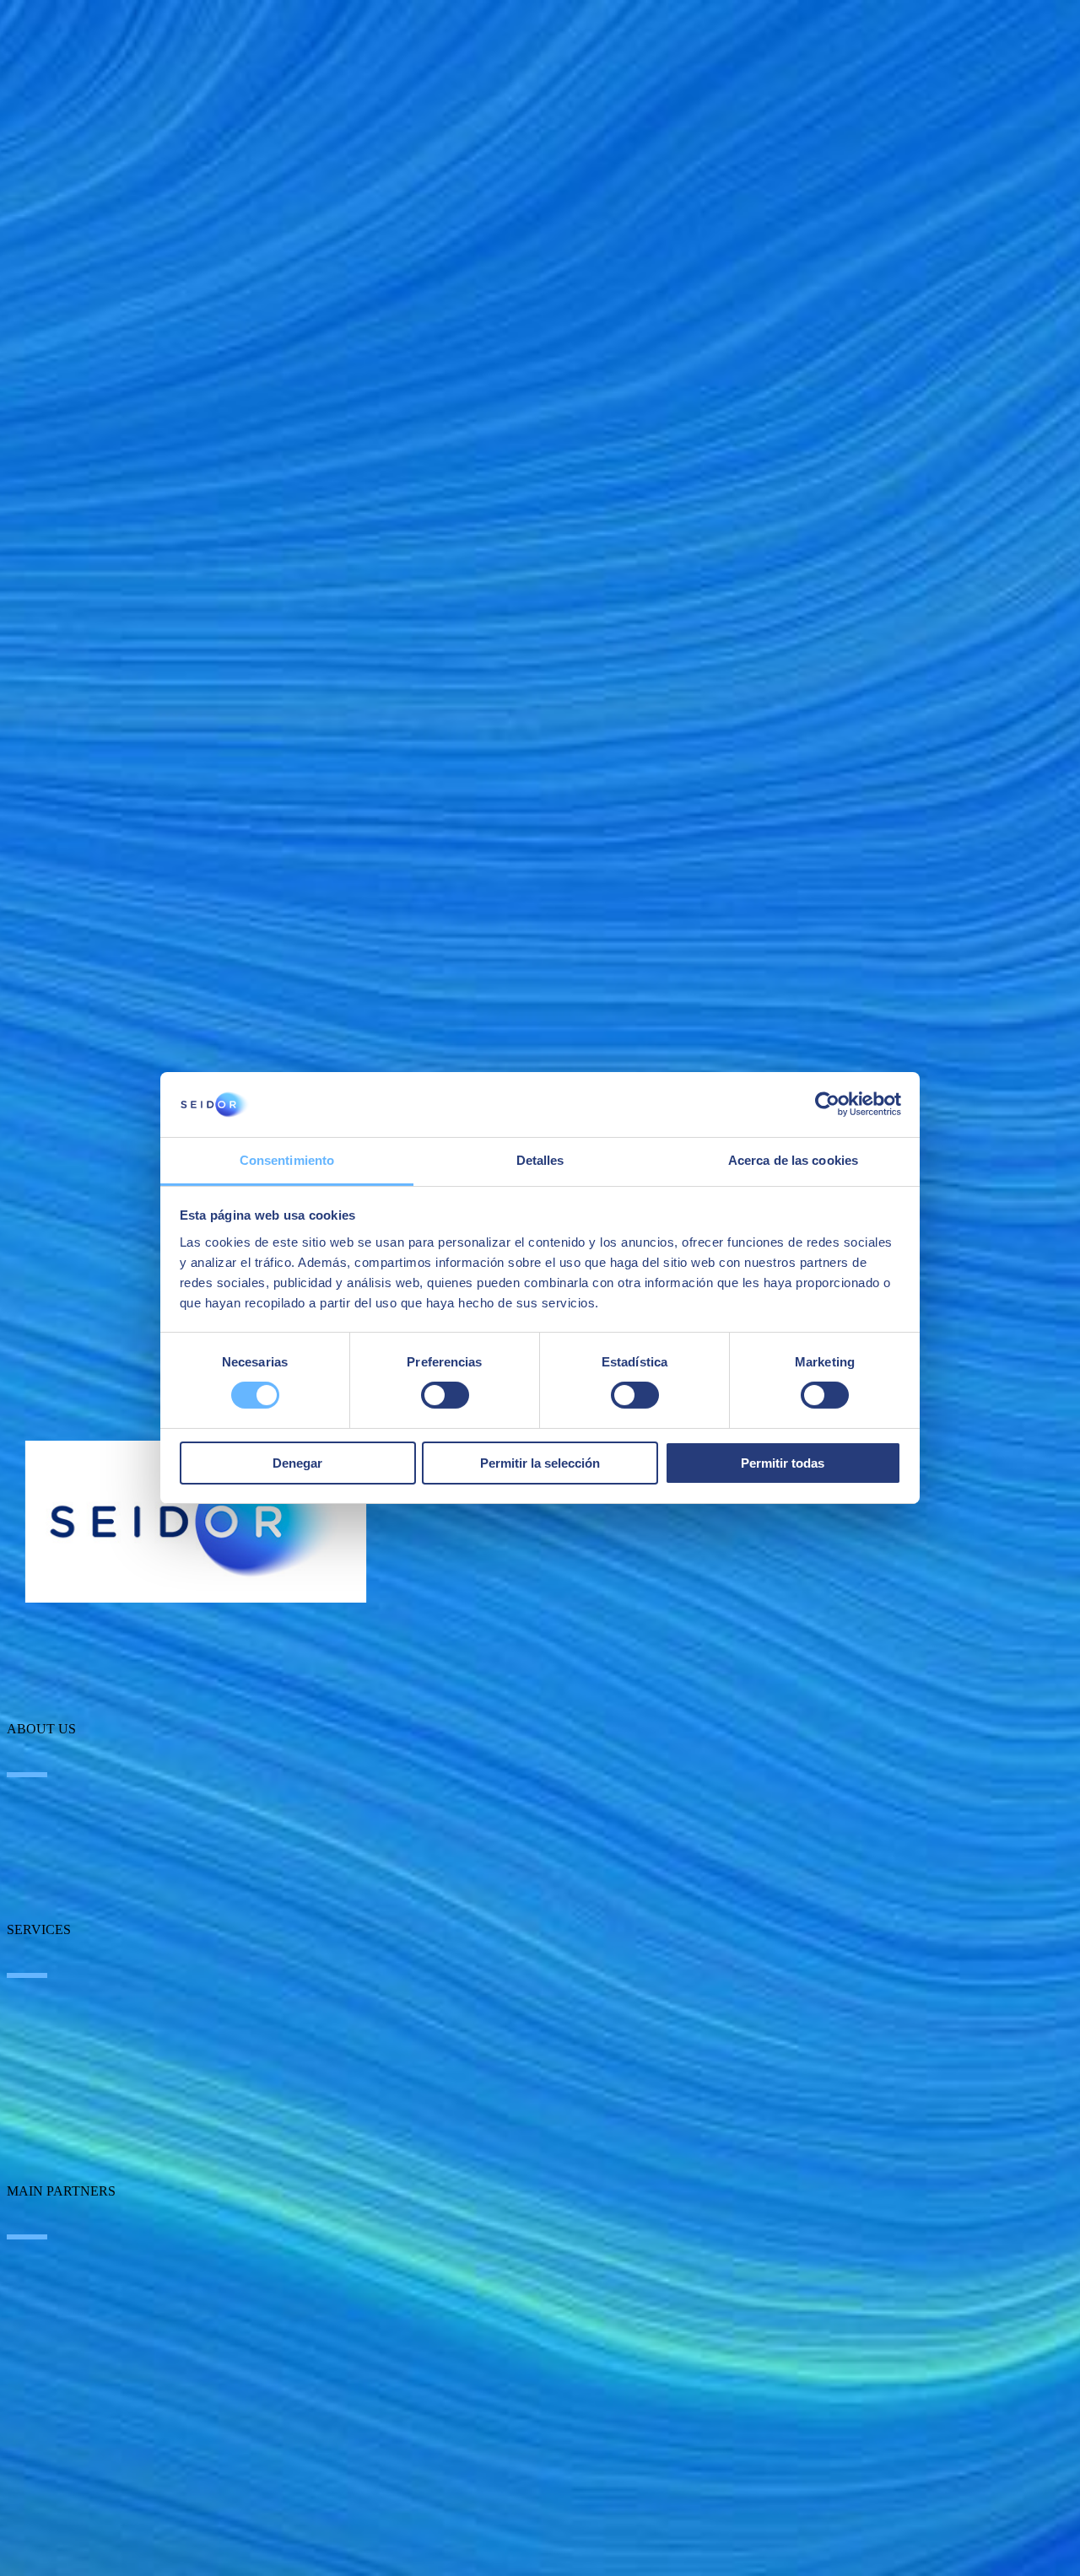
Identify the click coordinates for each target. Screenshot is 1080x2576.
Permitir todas (783, 1463)
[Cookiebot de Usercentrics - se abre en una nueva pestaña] (827, 1104)
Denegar (297, 1463)
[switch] (445, 1395)
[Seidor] (196, 1522)
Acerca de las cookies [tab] (793, 1160)
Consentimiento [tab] (287, 1160)
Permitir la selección (540, 1463)
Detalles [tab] (540, 1160)
